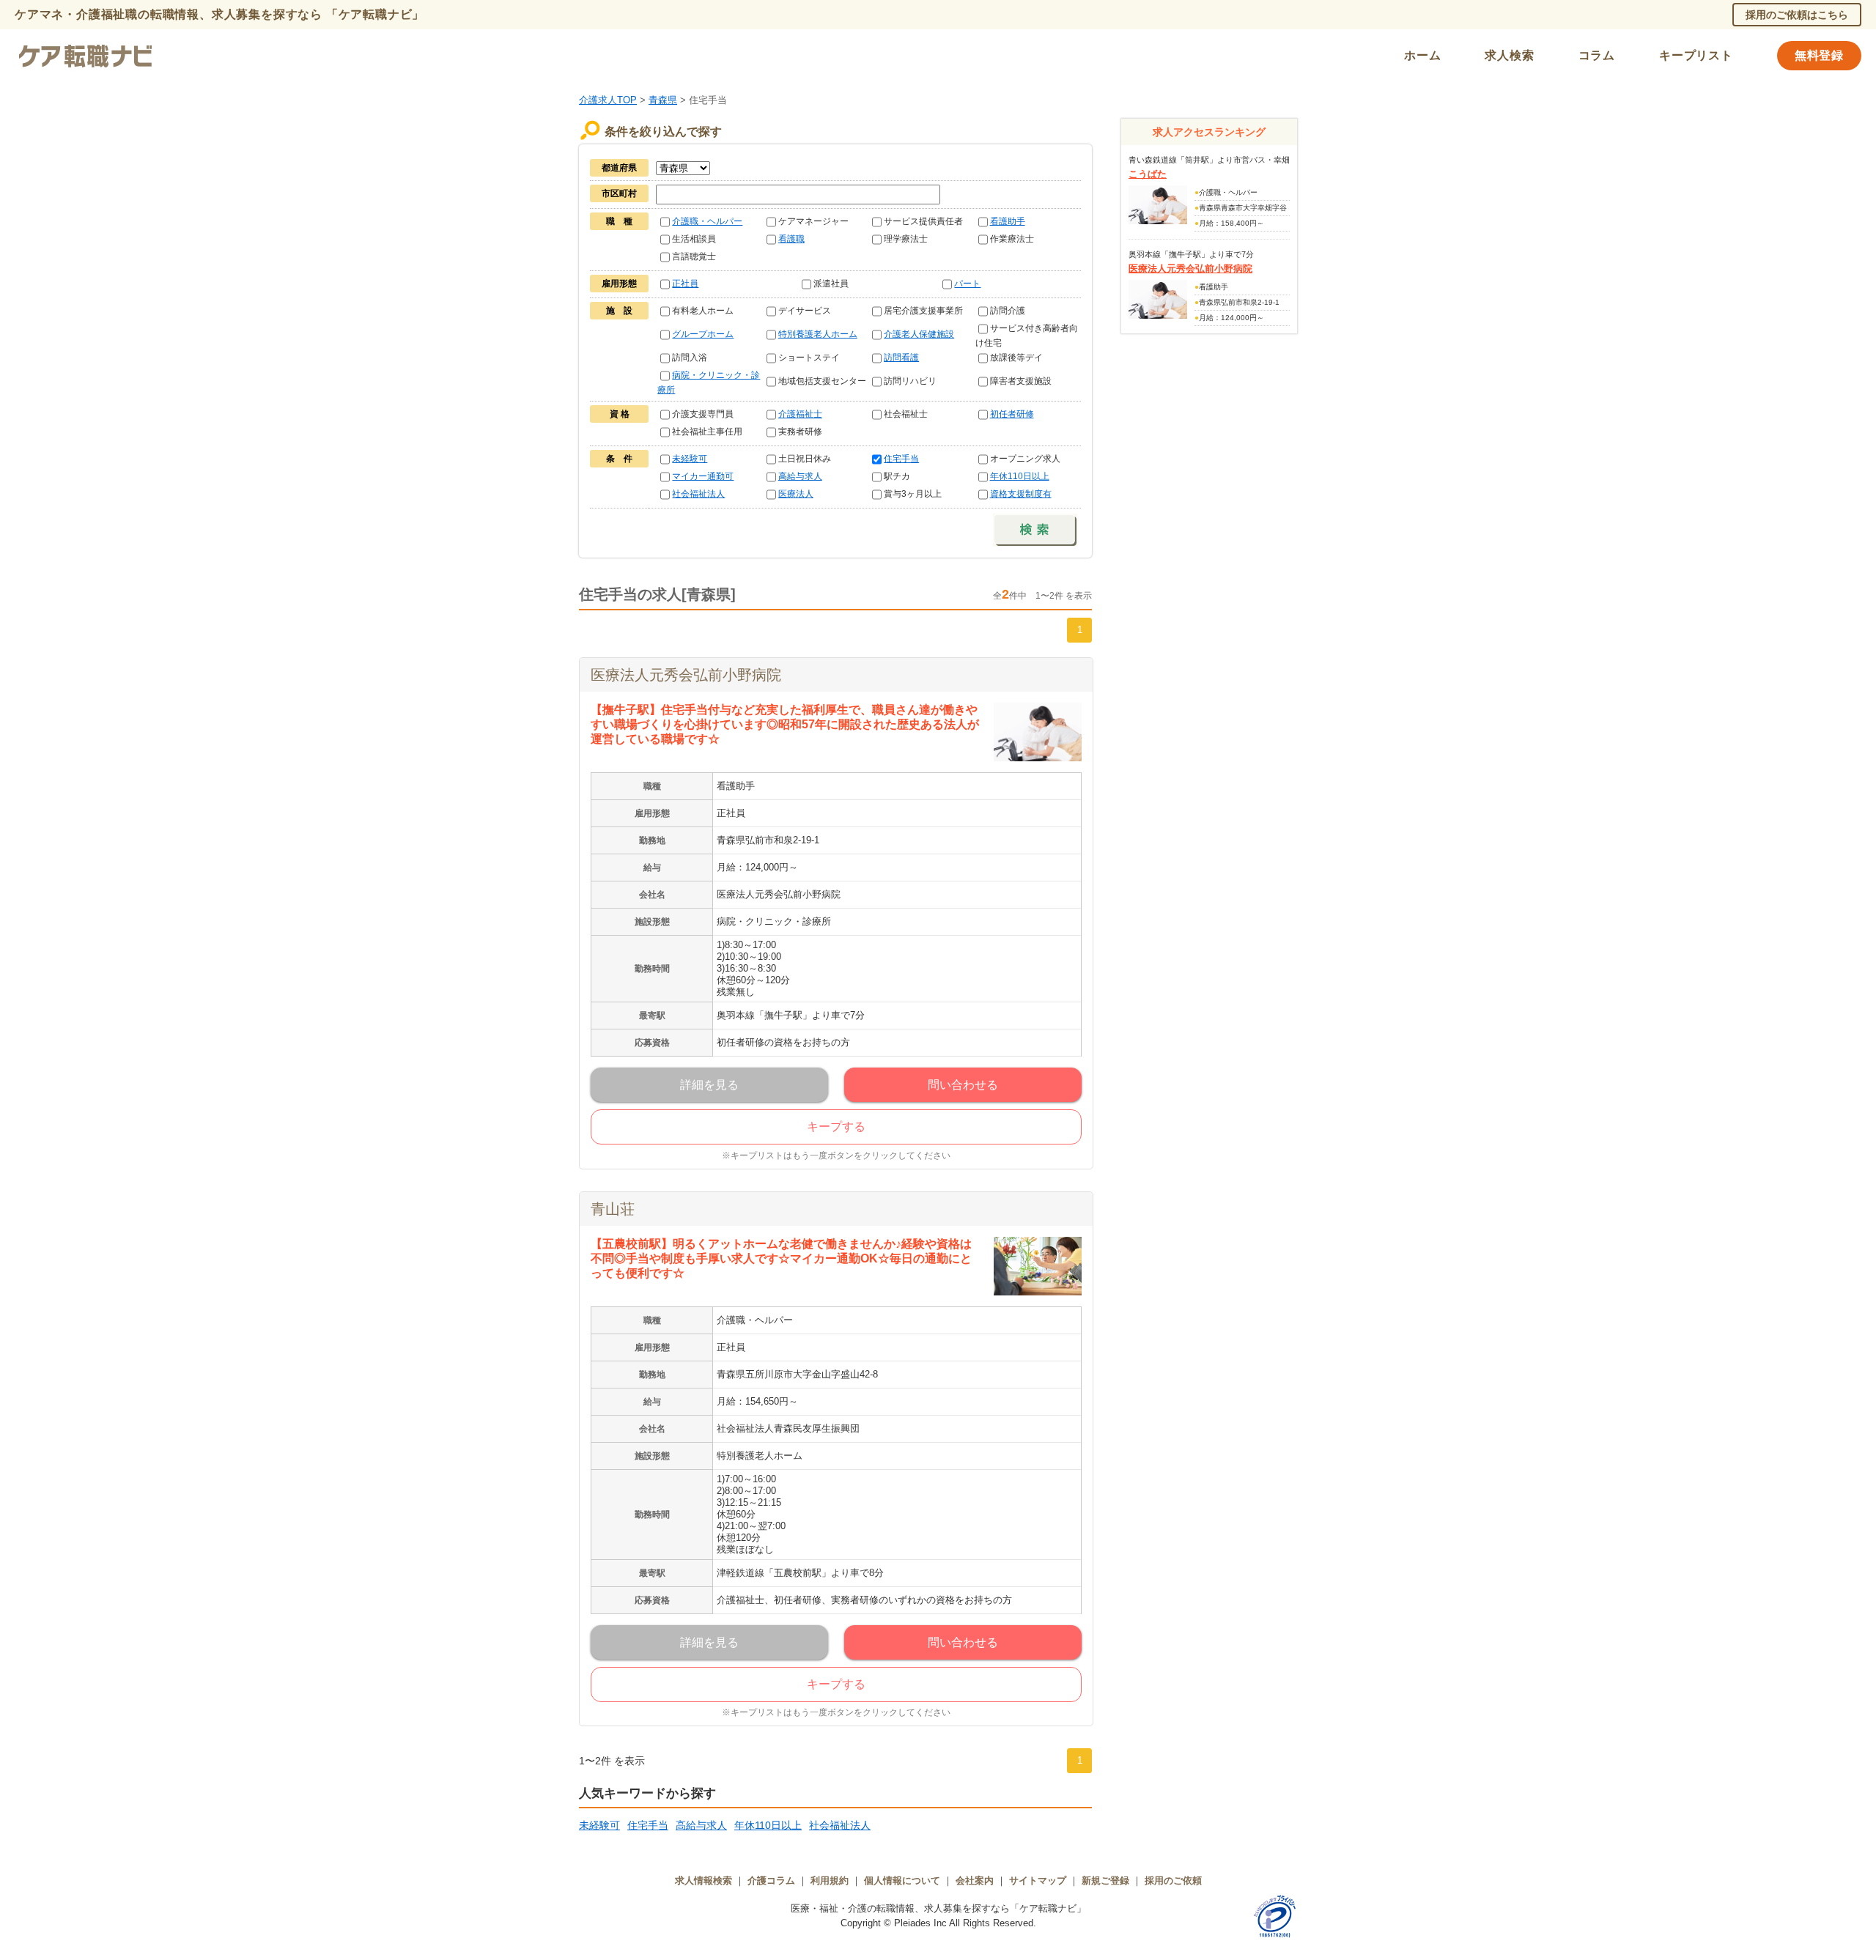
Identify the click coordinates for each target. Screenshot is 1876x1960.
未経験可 (690, 459)
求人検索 (1509, 55)
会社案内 (975, 1881)
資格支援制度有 (1021, 494)
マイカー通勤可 (703, 476)
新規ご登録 (1105, 1881)
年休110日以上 (1020, 476)
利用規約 (830, 1881)
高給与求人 (800, 476)
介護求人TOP (608, 100)
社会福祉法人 (698, 494)
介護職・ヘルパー (707, 221)
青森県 (663, 100)
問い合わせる (963, 1085)
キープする (836, 1127)
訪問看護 (901, 358)
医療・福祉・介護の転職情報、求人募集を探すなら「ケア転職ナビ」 (938, 1908)
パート (967, 284)
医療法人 (796, 494)
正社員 (685, 284)
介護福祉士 (800, 414)
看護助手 (1008, 221)
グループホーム (703, 334)
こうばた (1148, 174)
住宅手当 (901, 459)
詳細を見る (709, 1085)
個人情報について (902, 1881)
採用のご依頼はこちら (1797, 15)
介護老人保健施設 (919, 334)
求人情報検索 (703, 1881)
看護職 (791, 239)
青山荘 (613, 1209)
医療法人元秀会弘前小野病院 (686, 675)
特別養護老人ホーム (818, 334)
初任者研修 (1012, 414)
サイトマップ (1038, 1881)
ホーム (1422, 55)
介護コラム (771, 1881)
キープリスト (1696, 55)
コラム (1597, 55)
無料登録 (1819, 55)
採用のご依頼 (1173, 1881)
